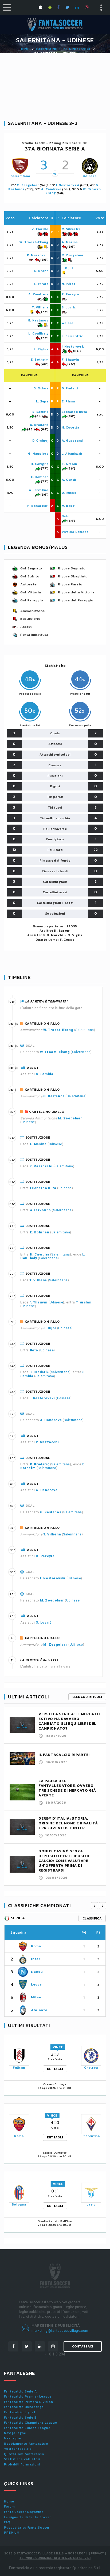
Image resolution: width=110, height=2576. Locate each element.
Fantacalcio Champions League (31, 2423)
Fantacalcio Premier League (28, 2396)
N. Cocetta (70, 427)
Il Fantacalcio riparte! (64, 1755)
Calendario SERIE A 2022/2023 (63, 49)
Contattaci (83, 2346)
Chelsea (91, 2068)
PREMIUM (12, 2533)
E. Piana (68, 401)
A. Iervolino (39, 490)
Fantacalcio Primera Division (29, 2402)
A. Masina (70, 242)
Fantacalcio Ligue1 (20, 2412)
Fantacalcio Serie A (20, 2391)
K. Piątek (41, 349)
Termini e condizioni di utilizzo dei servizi (55, 2558)
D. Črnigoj (40, 441)
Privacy (97, 2553)
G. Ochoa (41, 388)
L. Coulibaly (38, 333)
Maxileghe (13, 2438)
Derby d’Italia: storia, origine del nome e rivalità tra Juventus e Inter (68, 1823)
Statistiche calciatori (22, 2459)
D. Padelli (70, 388)
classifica (92, 1918)
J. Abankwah (72, 454)
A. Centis (69, 480)
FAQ (7, 2522)
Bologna (19, 2204)
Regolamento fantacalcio (26, 2444)
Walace (68, 323)
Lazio (91, 2204)
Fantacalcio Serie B (20, 2418)
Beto (66, 516)
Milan (36, 1997)
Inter (36, 1959)
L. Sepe (42, 401)
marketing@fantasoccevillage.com (60, 2331)
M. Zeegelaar (28, 185)
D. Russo (69, 493)
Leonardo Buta (74, 412)
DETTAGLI (55, 2069)
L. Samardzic (72, 336)
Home (24, 49)
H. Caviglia (40, 464)
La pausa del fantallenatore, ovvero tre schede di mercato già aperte (67, 1788)
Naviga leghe (15, 2433)
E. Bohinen (40, 477)
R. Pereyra (70, 294)
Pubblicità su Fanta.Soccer (27, 2528)
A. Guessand (72, 441)
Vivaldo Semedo (75, 532)
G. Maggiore (38, 454)
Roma (36, 1946)
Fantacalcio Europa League (27, 2428)
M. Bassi (69, 506)
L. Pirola (41, 284)
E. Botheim (40, 360)
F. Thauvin (70, 360)
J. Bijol (67, 268)
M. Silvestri (71, 229)
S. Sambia (40, 412)
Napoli (37, 1972)
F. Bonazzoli (38, 506)
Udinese (90, 176)
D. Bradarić (39, 425)
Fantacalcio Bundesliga (24, 2407)
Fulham (19, 2068)
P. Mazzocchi (38, 255)
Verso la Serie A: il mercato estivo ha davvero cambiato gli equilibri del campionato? (69, 1721)
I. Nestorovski (68, 185)
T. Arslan (69, 464)
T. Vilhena (40, 307)
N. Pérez (69, 284)
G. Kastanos (38, 320)
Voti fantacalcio (18, 2449)
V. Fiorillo (40, 229)
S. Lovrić (69, 307)
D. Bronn (41, 271)
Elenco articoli (87, 1697)
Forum (9, 2506)
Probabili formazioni (22, 2464)
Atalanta (39, 2010)
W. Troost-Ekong (34, 242)
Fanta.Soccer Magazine (24, 2512)
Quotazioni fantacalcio (24, 2454)
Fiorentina (91, 2136)
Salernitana (20, 176)
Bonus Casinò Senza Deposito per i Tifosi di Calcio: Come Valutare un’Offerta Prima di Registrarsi (64, 1861)
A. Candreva (51, 189)
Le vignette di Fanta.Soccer (27, 2517)
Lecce (36, 1984)
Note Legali (78, 2553)
